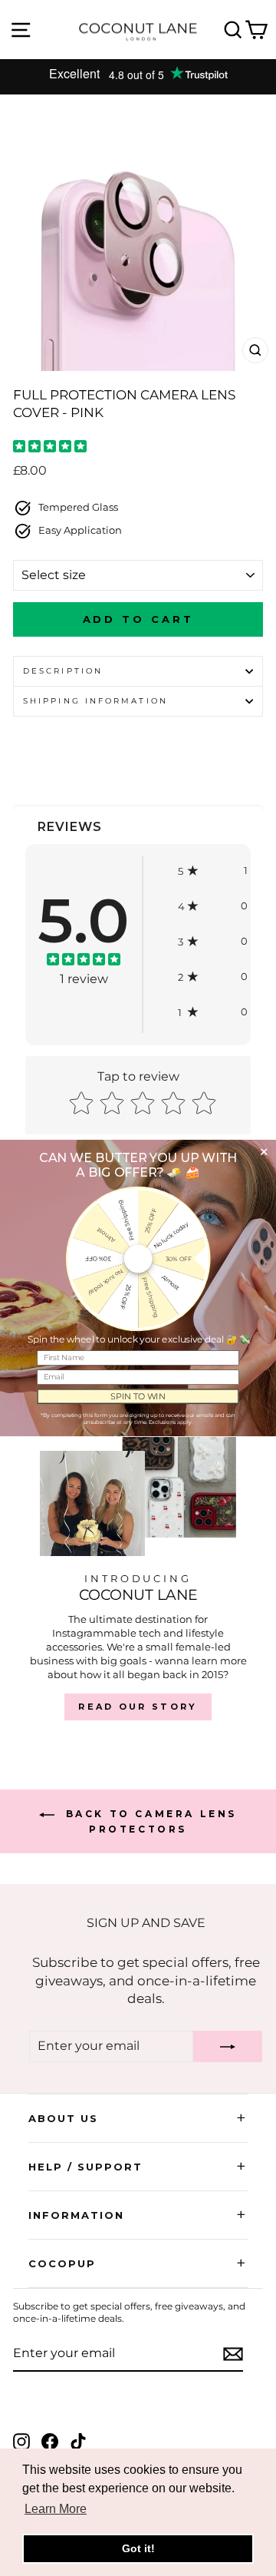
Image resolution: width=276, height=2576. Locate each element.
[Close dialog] (264, 1152)
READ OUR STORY (138, 1707)
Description (63, 671)
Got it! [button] (138, 2548)
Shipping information (95, 701)
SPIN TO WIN (138, 1396)
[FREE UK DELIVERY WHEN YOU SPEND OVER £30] (138, 77)
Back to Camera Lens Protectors (149, 1821)
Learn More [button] (56, 2509)
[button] (213, 871)
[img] (50, 448)
